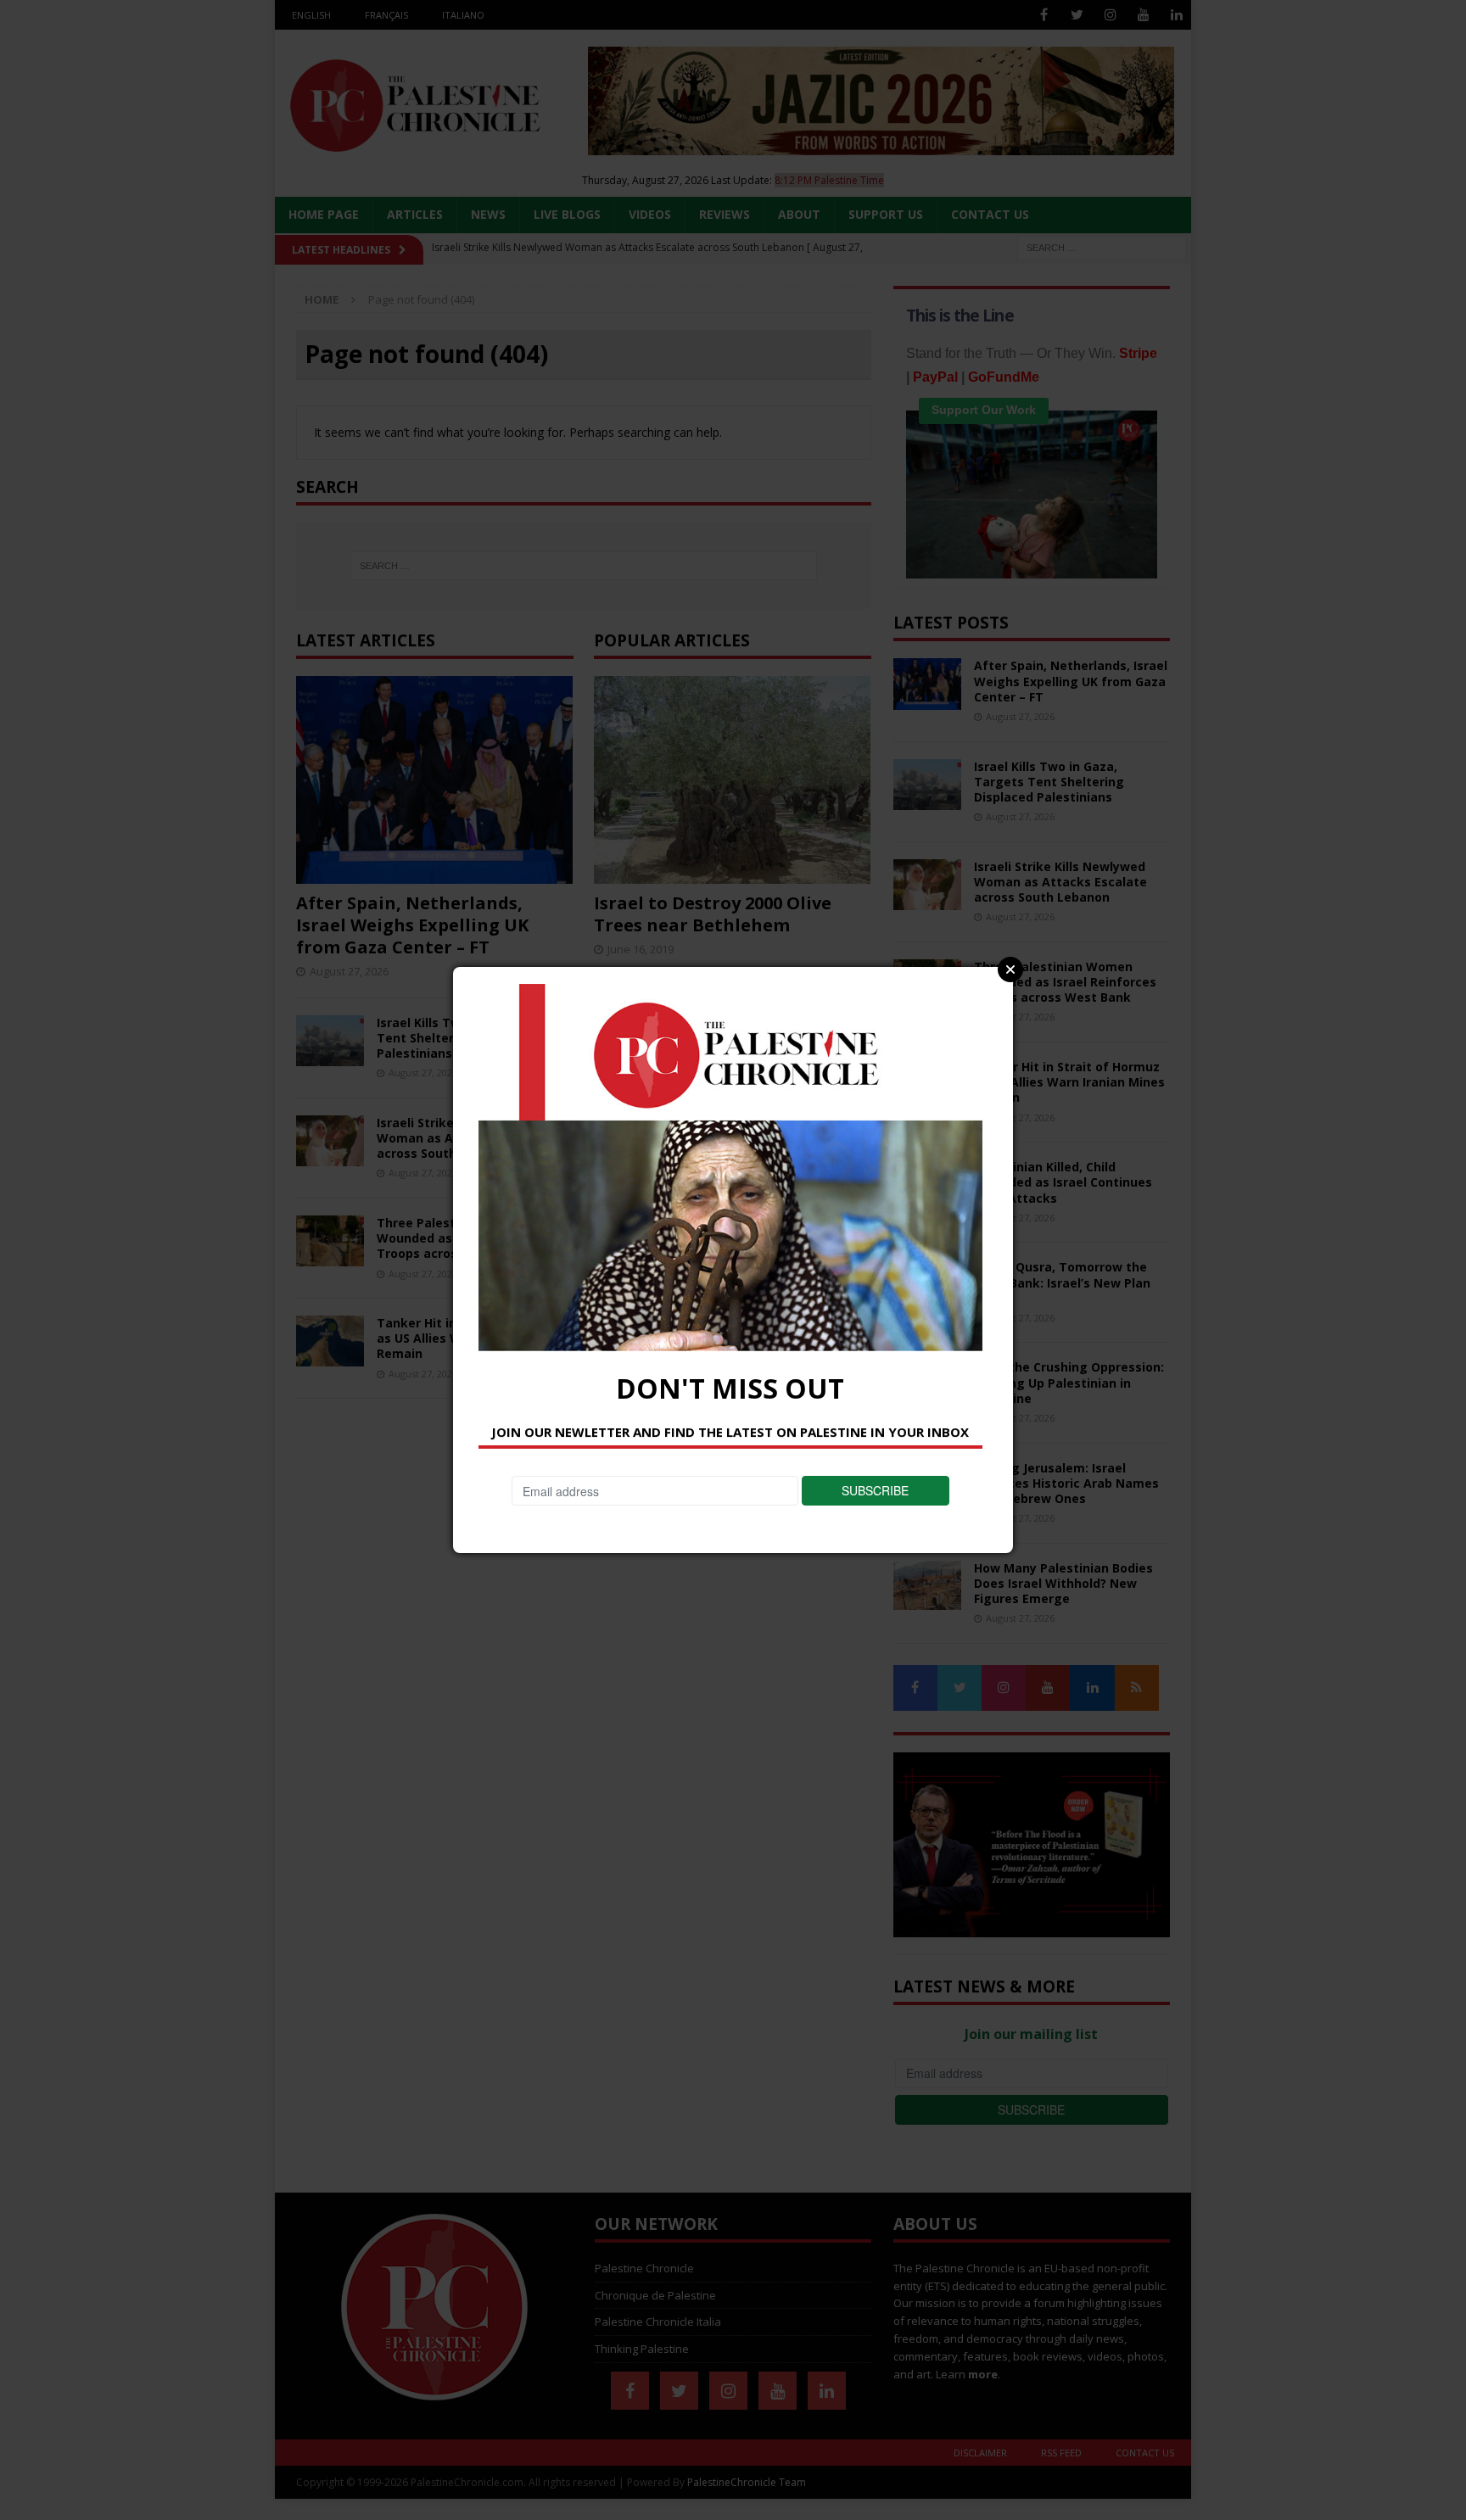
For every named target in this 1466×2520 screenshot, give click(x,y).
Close (1010, 969)
